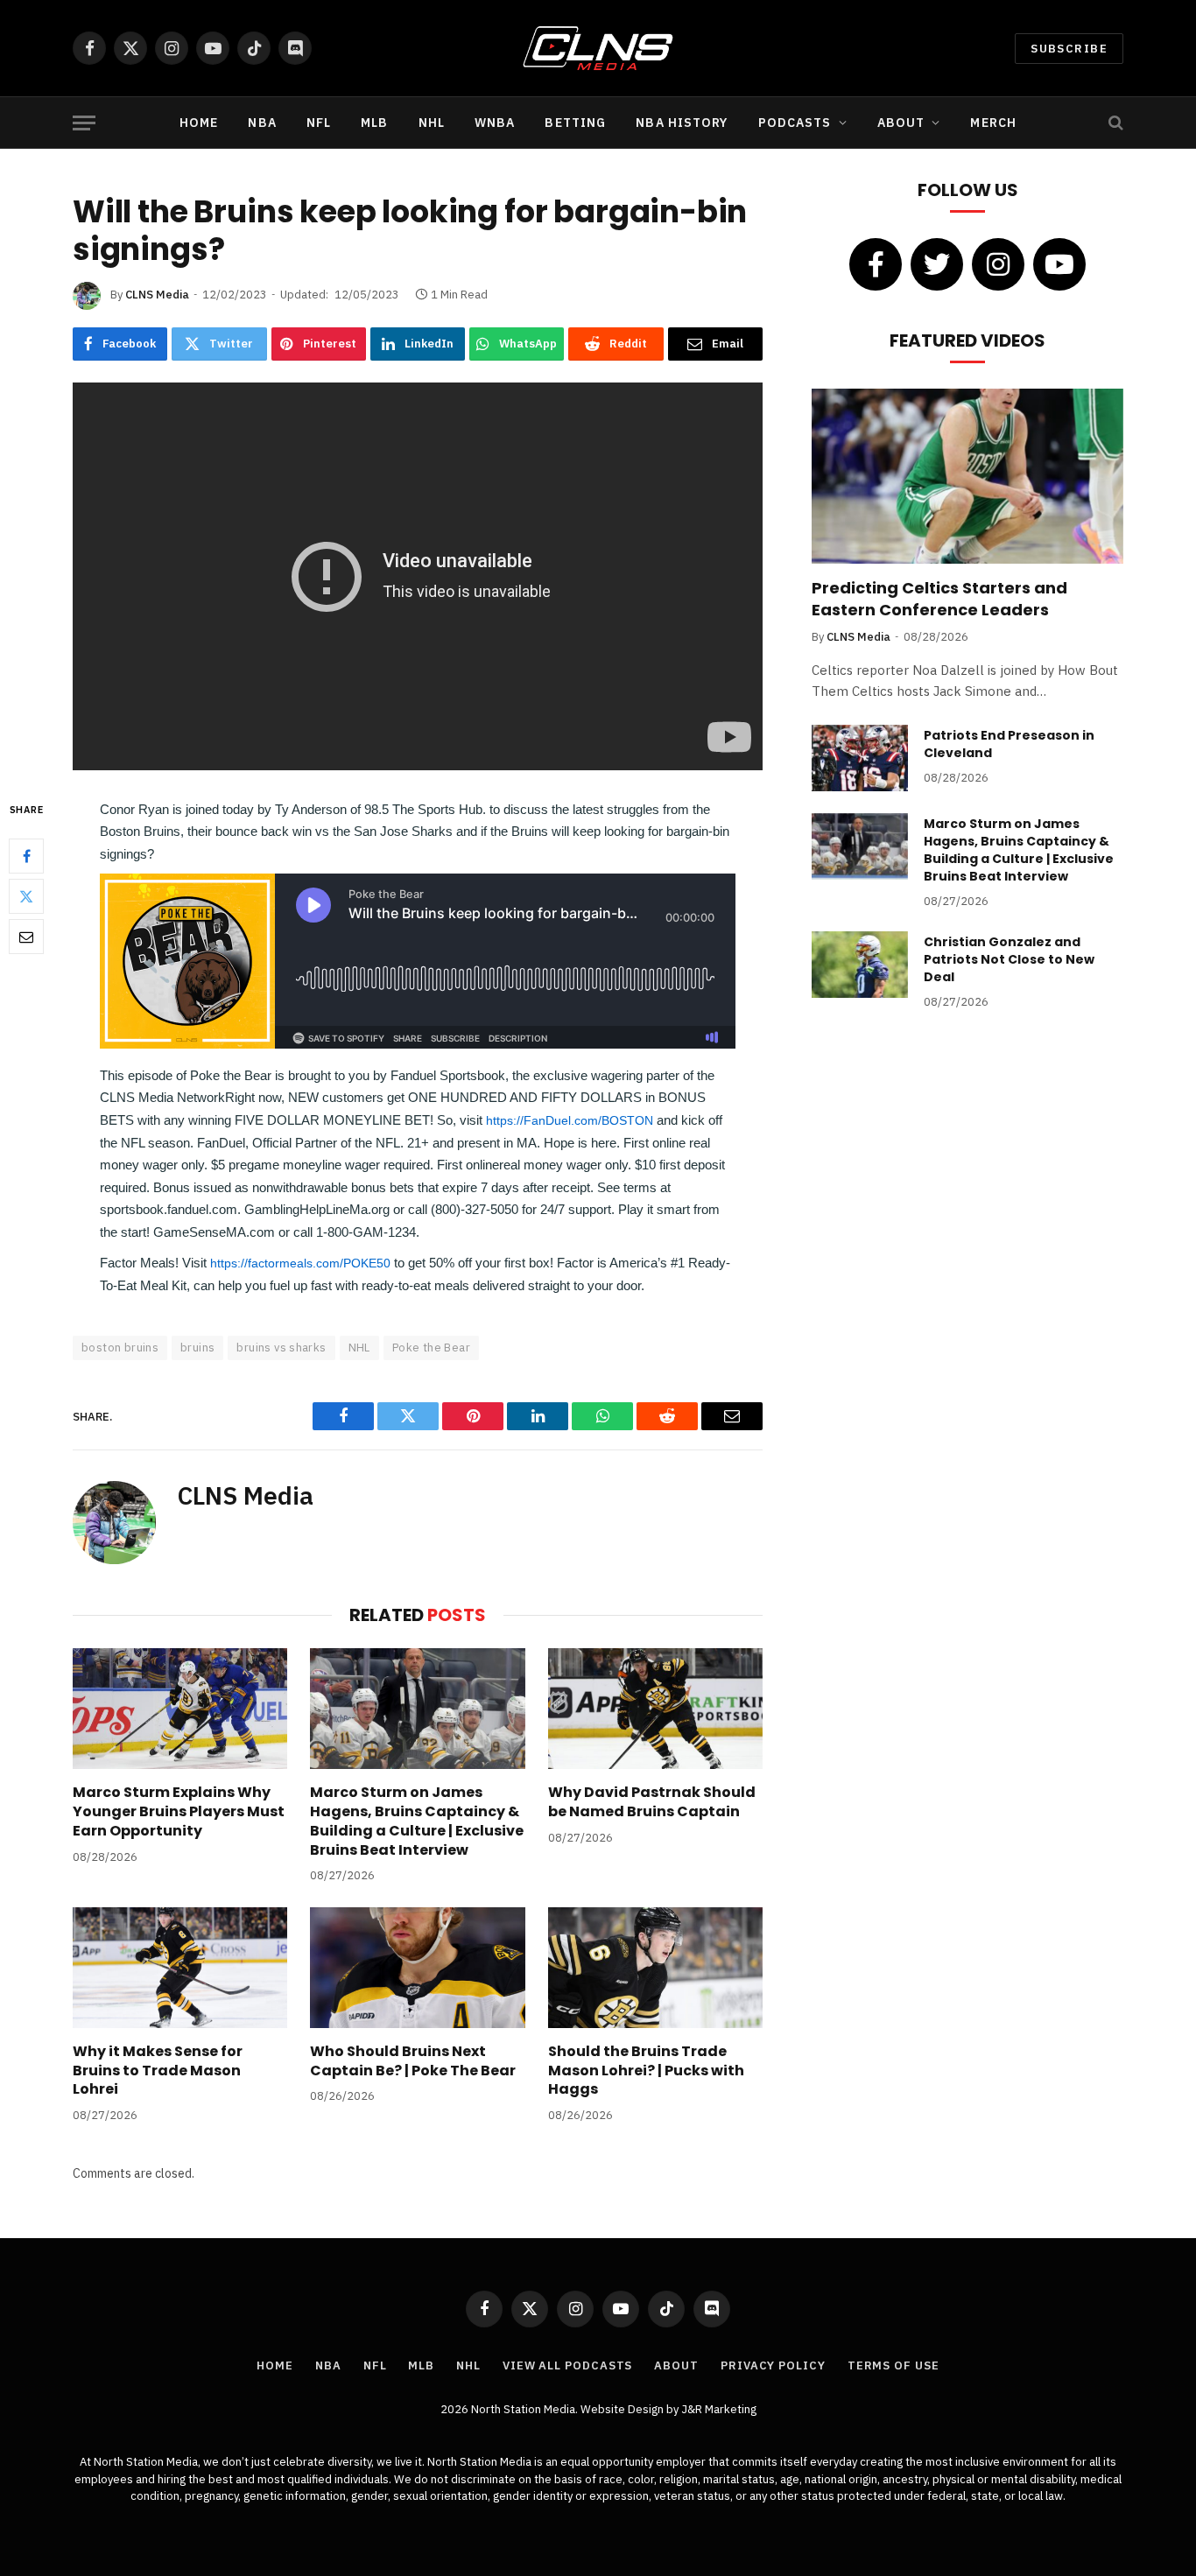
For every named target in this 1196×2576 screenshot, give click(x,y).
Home (199, 123)
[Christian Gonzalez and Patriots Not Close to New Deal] (860, 965)
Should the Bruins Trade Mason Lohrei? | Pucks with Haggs (646, 2071)
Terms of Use (893, 2365)
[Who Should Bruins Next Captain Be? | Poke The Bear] (417, 1968)
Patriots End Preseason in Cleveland (1009, 744)
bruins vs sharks (281, 1348)
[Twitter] (26, 896)
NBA (262, 123)
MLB (374, 123)
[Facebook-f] (876, 264)
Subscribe (1069, 49)
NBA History (682, 123)
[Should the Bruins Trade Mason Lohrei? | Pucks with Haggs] (655, 1968)
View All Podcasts (567, 2365)
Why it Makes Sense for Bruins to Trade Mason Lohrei (158, 2071)
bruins (197, 1348)
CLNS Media (157, 295)
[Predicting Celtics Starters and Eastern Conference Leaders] (967, 476)
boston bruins (120, 1348)
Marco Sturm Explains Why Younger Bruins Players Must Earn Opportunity (179, 1811)
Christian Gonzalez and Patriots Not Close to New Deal (1009, 959)
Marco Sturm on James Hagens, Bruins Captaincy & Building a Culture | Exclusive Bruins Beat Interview (417, 1821)
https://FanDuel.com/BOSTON (570, 1120)
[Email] (26, 937)
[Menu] (84, 123)
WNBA (495, 123)
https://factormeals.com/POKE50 (300, 1263)
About (901, 123)
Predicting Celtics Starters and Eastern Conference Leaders (939, 599)
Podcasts (795, 123)
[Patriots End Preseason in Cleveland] (860, 758)
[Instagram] (998, 264)
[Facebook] (26, 856)
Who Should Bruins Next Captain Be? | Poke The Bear (413, 2061)
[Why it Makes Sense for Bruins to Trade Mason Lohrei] (180, 1968)
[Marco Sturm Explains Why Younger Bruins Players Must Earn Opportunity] (180, 1709)
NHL (432, 123)
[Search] (1114, 123)
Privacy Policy (773, 2365)
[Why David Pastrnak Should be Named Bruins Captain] (655, 1709)
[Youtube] (1059, 264)
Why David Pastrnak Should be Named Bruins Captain (652, 1802)
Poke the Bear (431, 1348)
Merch (993, 123)
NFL (319, 123)
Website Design (623, 2409)
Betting (575, 123)
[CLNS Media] (598, 48)
